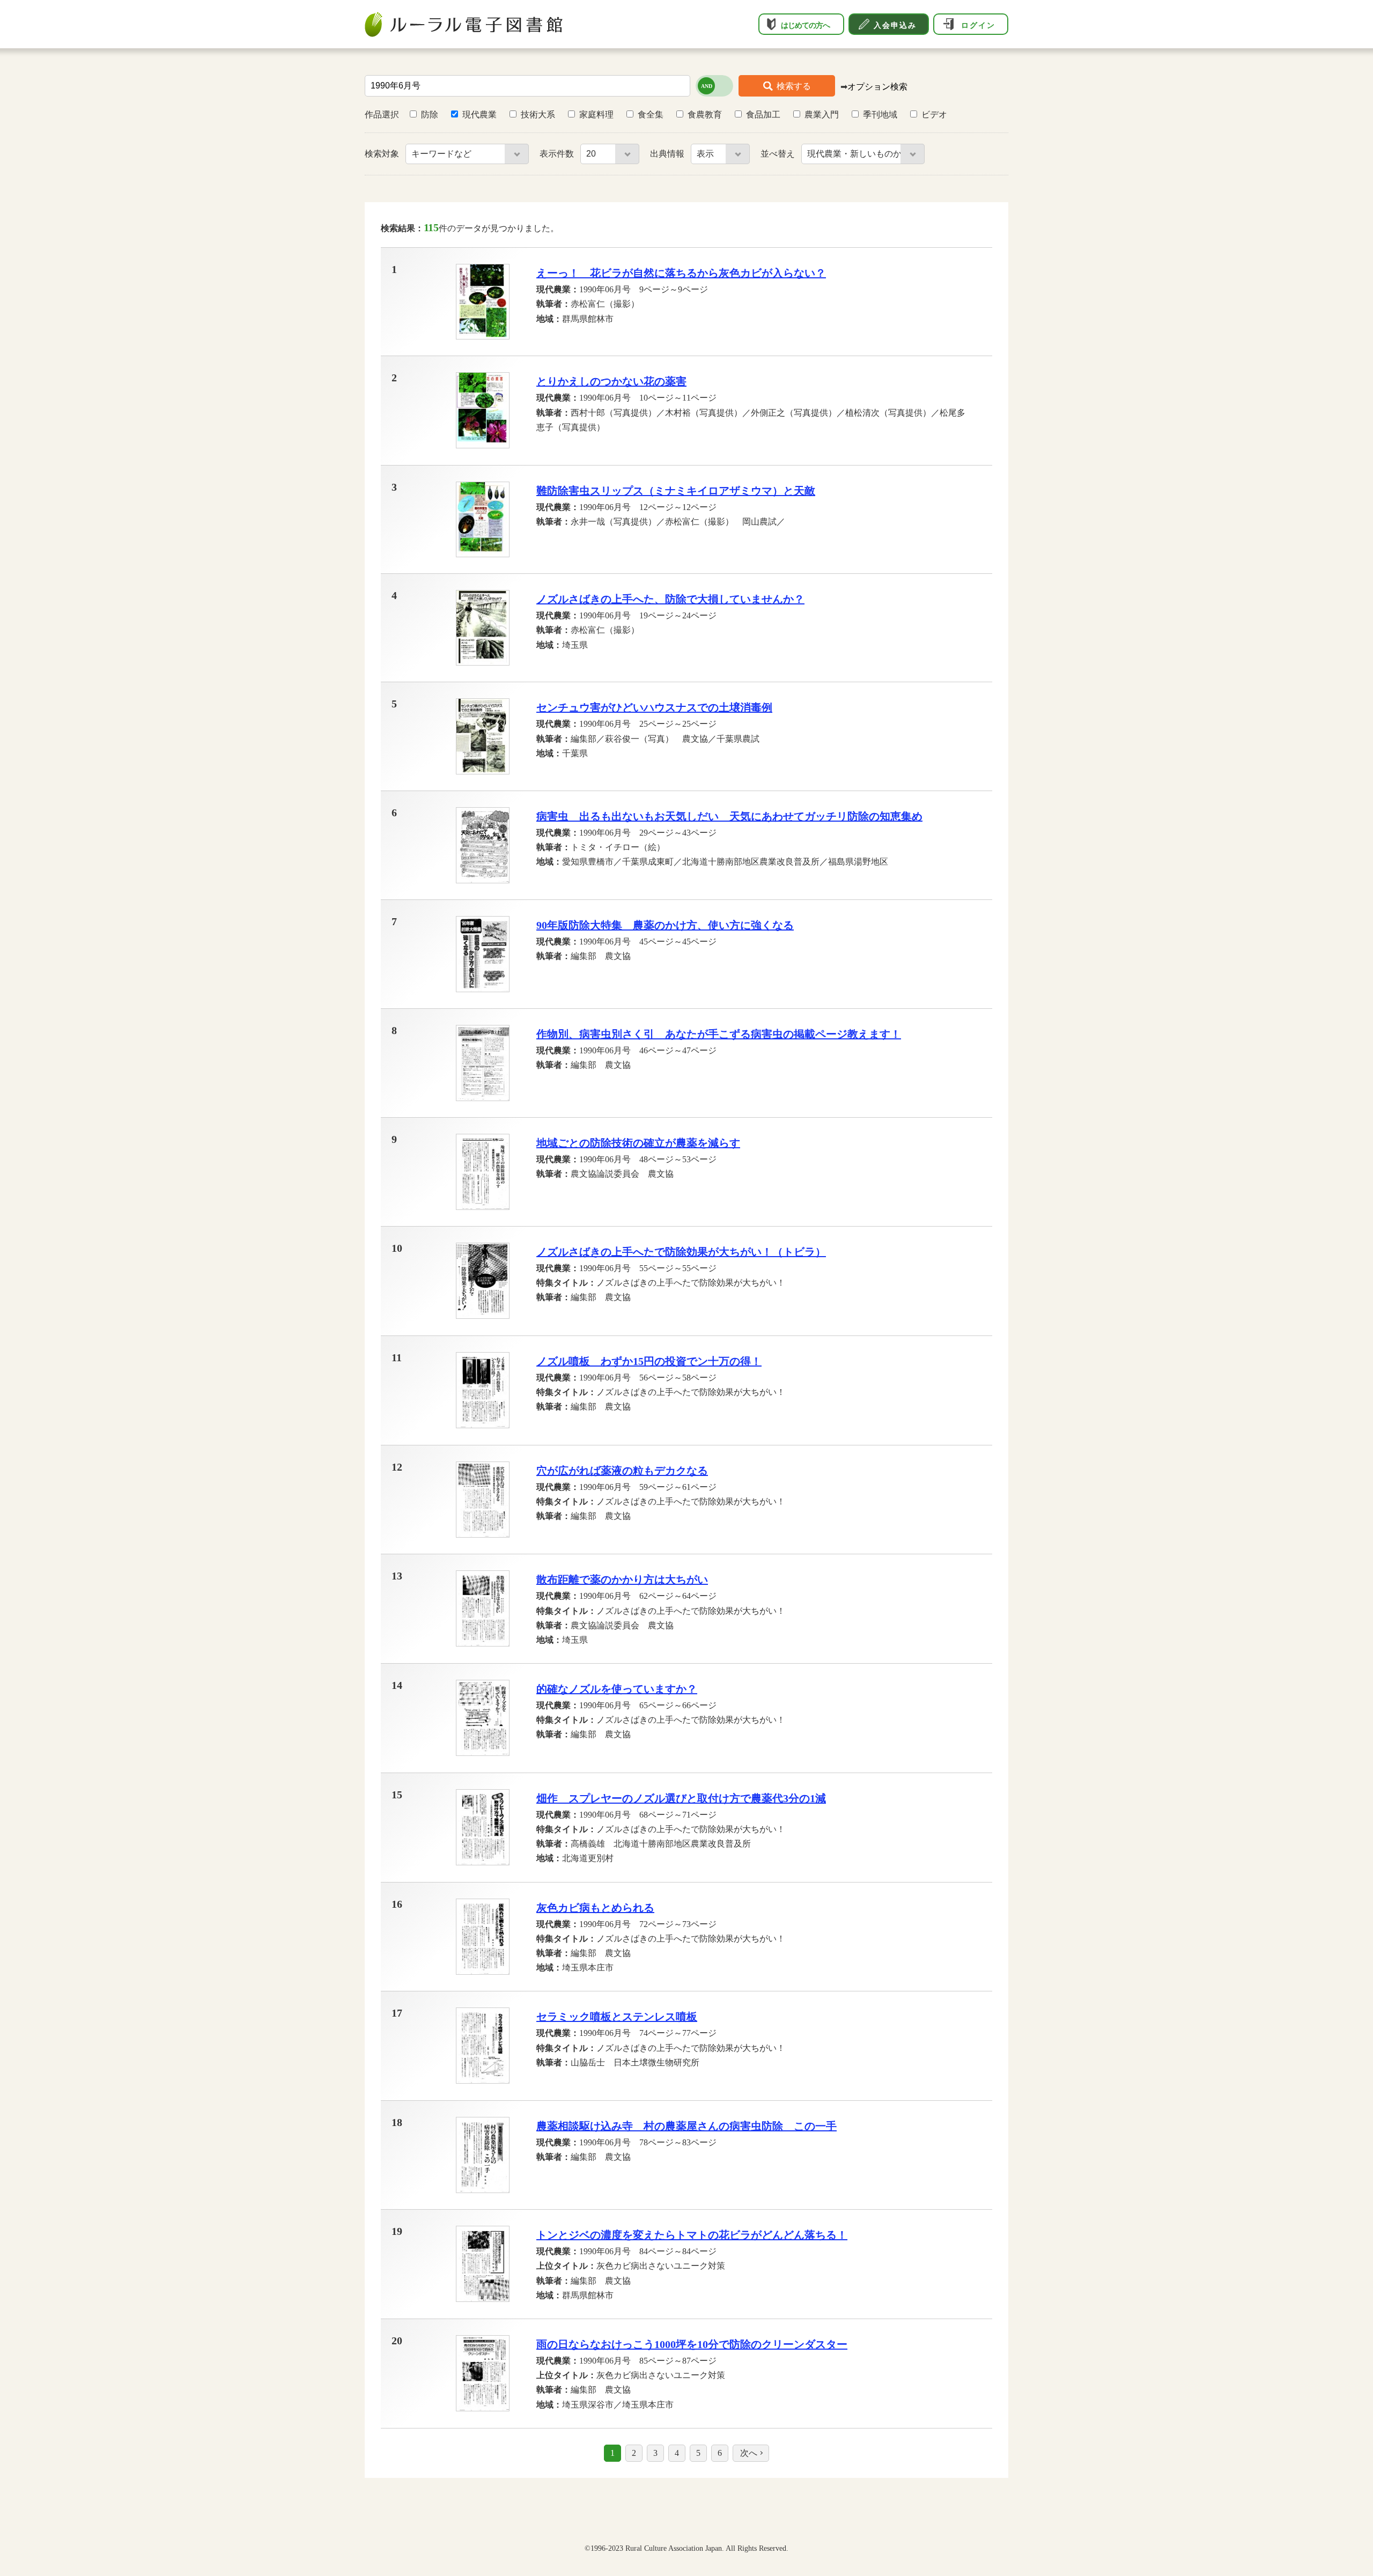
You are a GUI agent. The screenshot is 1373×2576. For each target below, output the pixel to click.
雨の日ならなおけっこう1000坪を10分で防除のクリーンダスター (692, 2344)
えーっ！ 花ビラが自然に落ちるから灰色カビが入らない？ (681, 273)
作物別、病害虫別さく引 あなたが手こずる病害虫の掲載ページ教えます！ (719, 1034)
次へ (749, 2453)
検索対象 (383, 154)
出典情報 (668, 154)
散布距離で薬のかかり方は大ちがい (622, 1579)
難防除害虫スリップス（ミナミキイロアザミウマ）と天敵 (676, 491)
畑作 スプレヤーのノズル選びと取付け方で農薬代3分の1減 (681, 1798)
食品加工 (763, 115)
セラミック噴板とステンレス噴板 (617, 2017)
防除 (430, 115)
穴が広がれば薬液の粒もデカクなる (622, 1471)
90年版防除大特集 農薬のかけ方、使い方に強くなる (665, 925)
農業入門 (822, 115)
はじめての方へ (805, 25)
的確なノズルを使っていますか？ (617, 1689)
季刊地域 (880, 115)
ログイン (978, 25)
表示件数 (558, 154)
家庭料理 (596, 115)
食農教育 (705, 115)
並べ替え (779, 154)
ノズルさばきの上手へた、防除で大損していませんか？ (670, 599)
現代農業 (479, 115)
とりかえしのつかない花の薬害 (611, 381)
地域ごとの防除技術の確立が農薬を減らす (638, 1143)
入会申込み (895, 25)
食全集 (651, 115)
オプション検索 (877, 87)
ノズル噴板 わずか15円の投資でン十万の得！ (649, 1361)
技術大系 (538, 115)
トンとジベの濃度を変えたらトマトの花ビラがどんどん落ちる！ (692, 2235)
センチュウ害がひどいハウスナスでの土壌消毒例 (654, 707)
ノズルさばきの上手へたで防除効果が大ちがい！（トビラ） (681, 1252)
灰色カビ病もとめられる (595, 1908)
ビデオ (934, 115)
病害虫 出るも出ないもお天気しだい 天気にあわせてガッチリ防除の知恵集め (729, 816)
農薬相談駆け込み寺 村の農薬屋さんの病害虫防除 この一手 (686, 2126)
